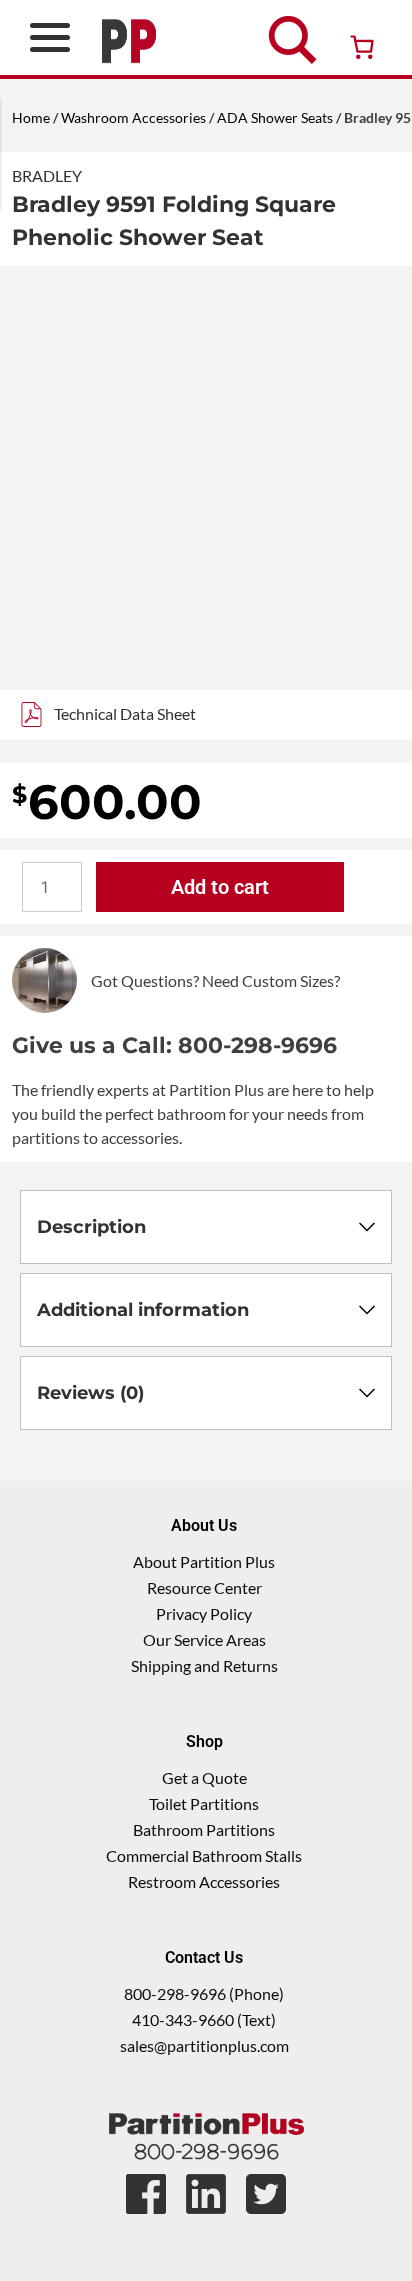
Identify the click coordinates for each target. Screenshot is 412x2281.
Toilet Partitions (204, 1803)
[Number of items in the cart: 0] (362, 47)
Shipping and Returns (204, 1665)
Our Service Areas (204, 1639)
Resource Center (204, 1587)
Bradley (47, 175)
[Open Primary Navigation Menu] (50, 37)
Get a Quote (204, 1777)
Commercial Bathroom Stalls (204, 1855)
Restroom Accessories (204, 1881)
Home (31, 117)
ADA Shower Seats (275, 117)
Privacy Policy (204, 1613)
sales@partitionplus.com (204, 2045)
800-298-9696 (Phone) (204, 1993)
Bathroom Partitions (204, 1829)
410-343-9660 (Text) (204, 2019)
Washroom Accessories (133, 117)
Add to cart (220, 887)
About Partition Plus (204, 1561)
